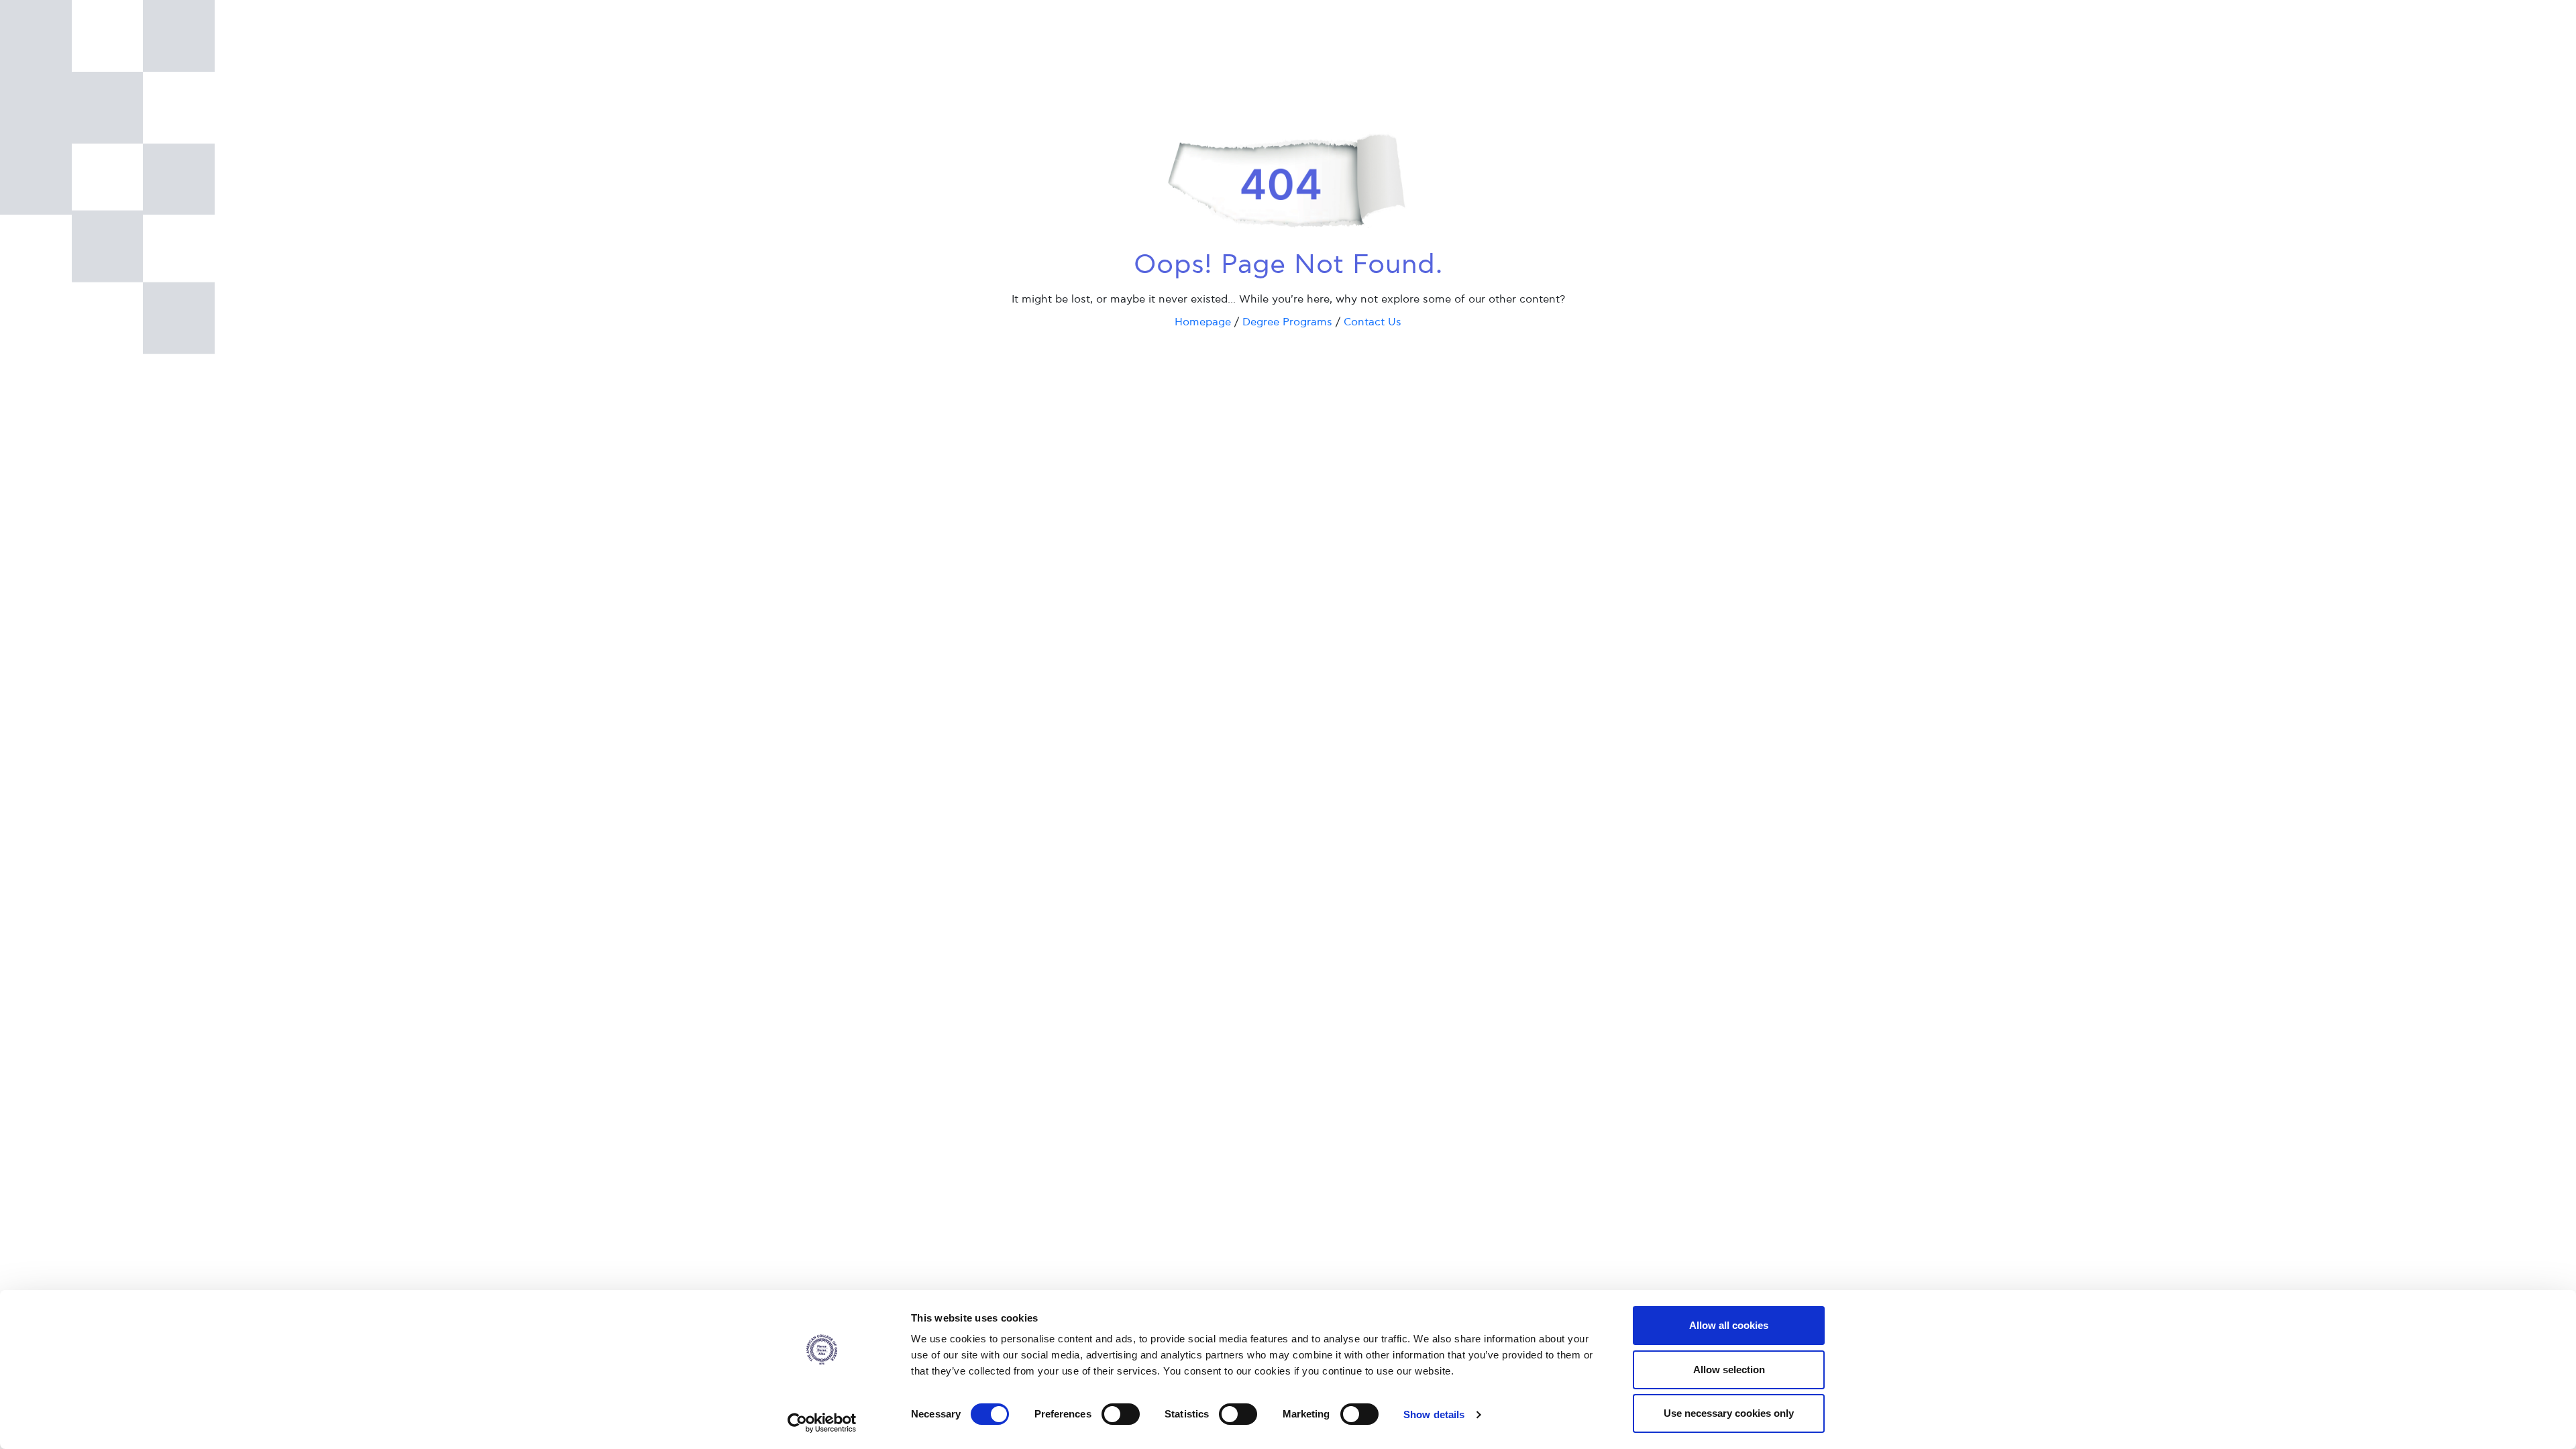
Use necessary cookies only (1729, 1413)
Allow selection (1729, 1370)
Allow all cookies (1729, 1325)
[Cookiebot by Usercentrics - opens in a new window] (822, 1423)
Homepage (1203, 322)
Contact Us (1373, 322)
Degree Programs (1287, 322)
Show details (1434, 1414)
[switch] (1121, 1414)
